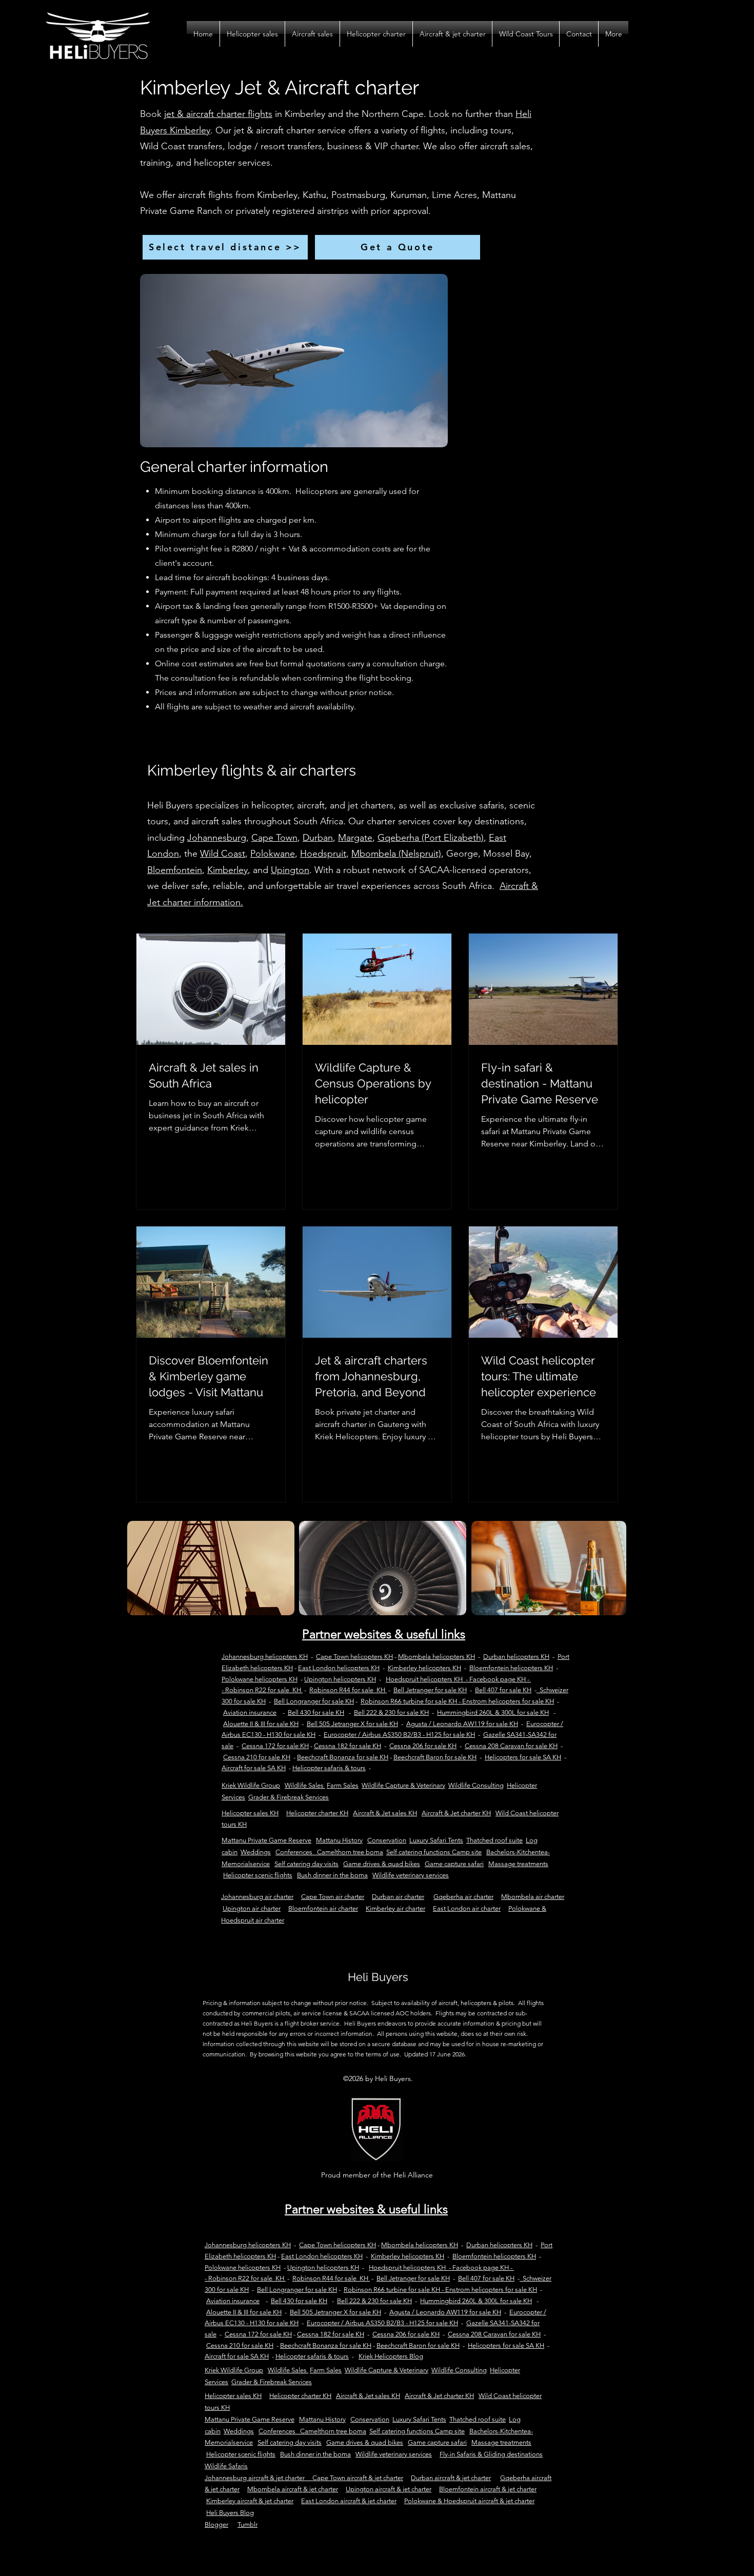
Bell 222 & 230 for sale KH (391, 1712)
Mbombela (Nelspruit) (396, 854)
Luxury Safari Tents (436, 1840)
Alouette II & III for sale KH (261, 1724)
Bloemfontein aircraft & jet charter (488, 2489)
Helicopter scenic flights (258, 1875)
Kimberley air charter (395, 1908)
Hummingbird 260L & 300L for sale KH (493, 1712)
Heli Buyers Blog (230, 2513)
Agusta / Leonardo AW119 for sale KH (462, 1724)
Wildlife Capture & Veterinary (403, 1785)
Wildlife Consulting (476, 1785)
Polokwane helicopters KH (260, 1679)
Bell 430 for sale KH (316, 1712)
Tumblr (247, 2524)
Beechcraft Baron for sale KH (435, 1757)
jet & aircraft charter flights (218, 114)
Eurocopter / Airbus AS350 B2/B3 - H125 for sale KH (399, 1735)
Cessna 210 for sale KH (257, 1757)
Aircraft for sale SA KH (254, 1768)
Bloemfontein (175, 870)
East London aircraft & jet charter (349, 2501)
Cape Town (274, 838)
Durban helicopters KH (516, 1657)
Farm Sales (343, 1785)
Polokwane (273, 854)
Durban (318, 838)
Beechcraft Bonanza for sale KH (343, 1757)
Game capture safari (454, 1864)
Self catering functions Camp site (434, 1852)
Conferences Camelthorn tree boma (329, 1852)
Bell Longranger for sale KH (314, 1701)
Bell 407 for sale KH (503, 1690)
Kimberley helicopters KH (424, 1668)
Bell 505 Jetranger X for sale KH (352, 1724)
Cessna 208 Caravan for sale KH (511, 1746)
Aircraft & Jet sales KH (385, 1813)
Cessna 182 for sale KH (348, 1746)
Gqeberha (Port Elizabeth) (431, 838)
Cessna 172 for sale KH (275, 1746)
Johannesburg (217, 838)
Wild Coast (223, 854)
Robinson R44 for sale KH (347, 1690)
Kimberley (227, 870)
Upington (290, 870)
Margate (355, 838)
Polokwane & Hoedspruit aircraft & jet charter (469, 2501)
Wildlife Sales (305, 1785)
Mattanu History (339, 1840)
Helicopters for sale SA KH (523, 1757)
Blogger (216, 2524)
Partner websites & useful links (384, 1634)
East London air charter (467, 1908)
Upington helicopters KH (340, 1679)
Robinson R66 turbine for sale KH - (411, 1701)
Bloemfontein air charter (323, 1908)
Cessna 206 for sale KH (423, 1746)
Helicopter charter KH (317, 1813)
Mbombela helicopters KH (436, 1657)
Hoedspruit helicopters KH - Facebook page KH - (458, 1679)
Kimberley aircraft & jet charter (250, 2501)
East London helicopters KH (339, 1668)
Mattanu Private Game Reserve (266, 1840)
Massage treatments (518, 1864)
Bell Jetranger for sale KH (430, 1690)
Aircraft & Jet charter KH (456, 1813)
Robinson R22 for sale (257, 1690)
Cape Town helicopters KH (354, 1657)
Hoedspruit (323, 854)
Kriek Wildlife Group (251, 1785)
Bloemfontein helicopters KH (511, 1668)
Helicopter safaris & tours (329, 1768)
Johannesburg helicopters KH (265, 1657)
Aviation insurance (250, 1712)
